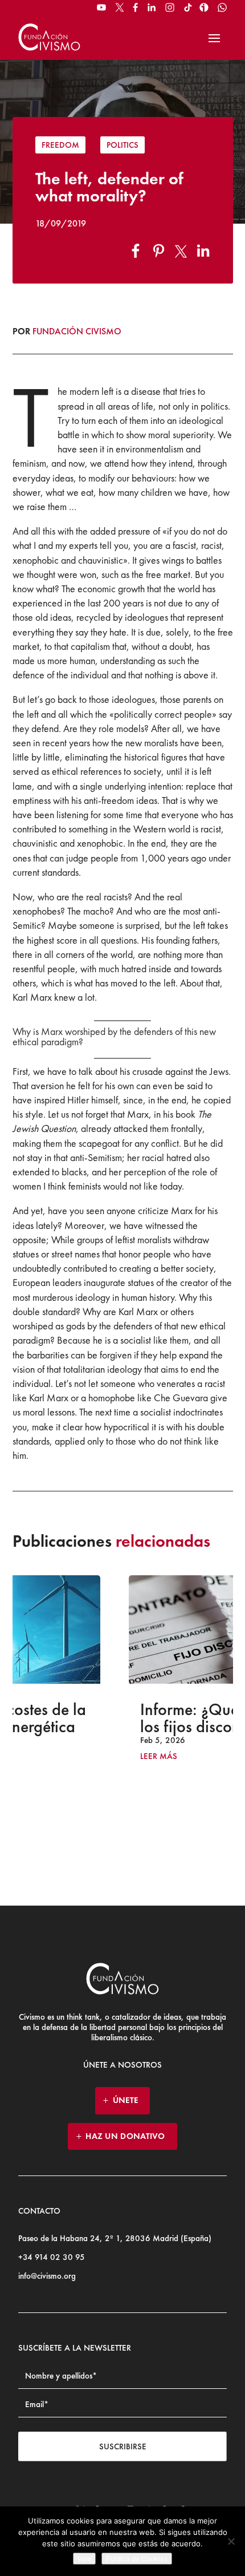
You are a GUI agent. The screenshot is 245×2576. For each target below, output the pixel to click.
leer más (58, 1756)
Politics (122, 145)
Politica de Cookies (137, 2559)
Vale (84, 2559)
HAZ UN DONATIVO (125, 2136)
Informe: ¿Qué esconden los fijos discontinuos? (124, 1718)
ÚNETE (126, 2100)
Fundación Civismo (77, 331)
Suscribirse (123, 2446)
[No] (231, 2541)
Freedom (60, 145)
